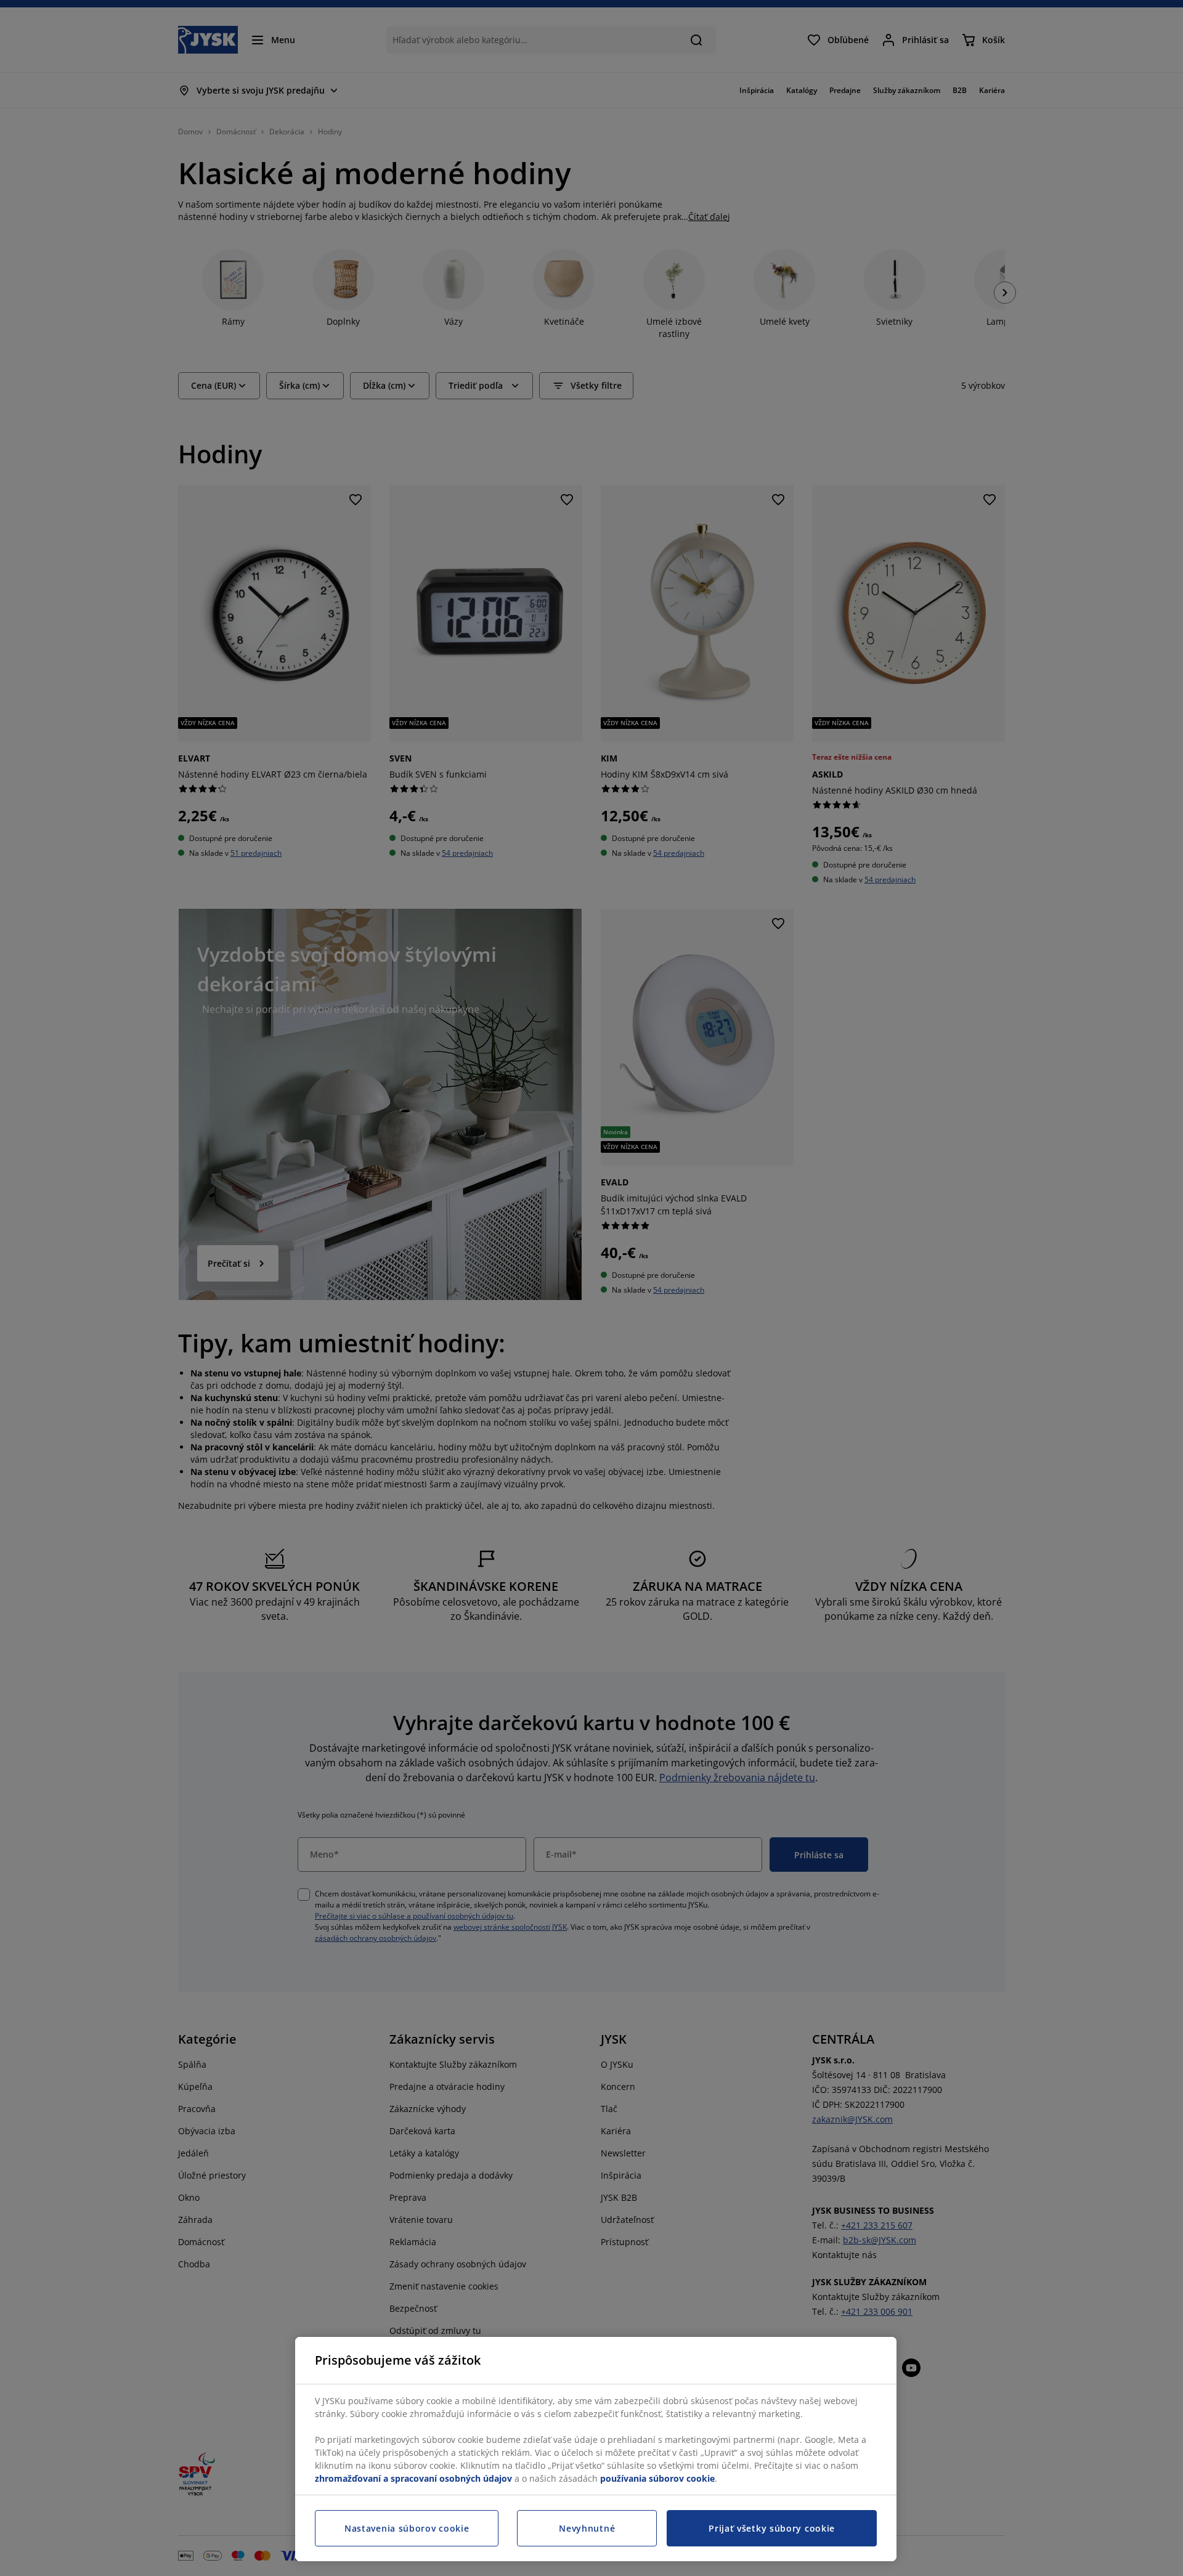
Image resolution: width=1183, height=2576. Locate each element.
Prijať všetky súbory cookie (772, 2528)
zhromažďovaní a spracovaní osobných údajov (413, 2478)
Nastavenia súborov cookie (407, 2528)
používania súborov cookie (657, 2478)
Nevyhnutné (587, 2528)
